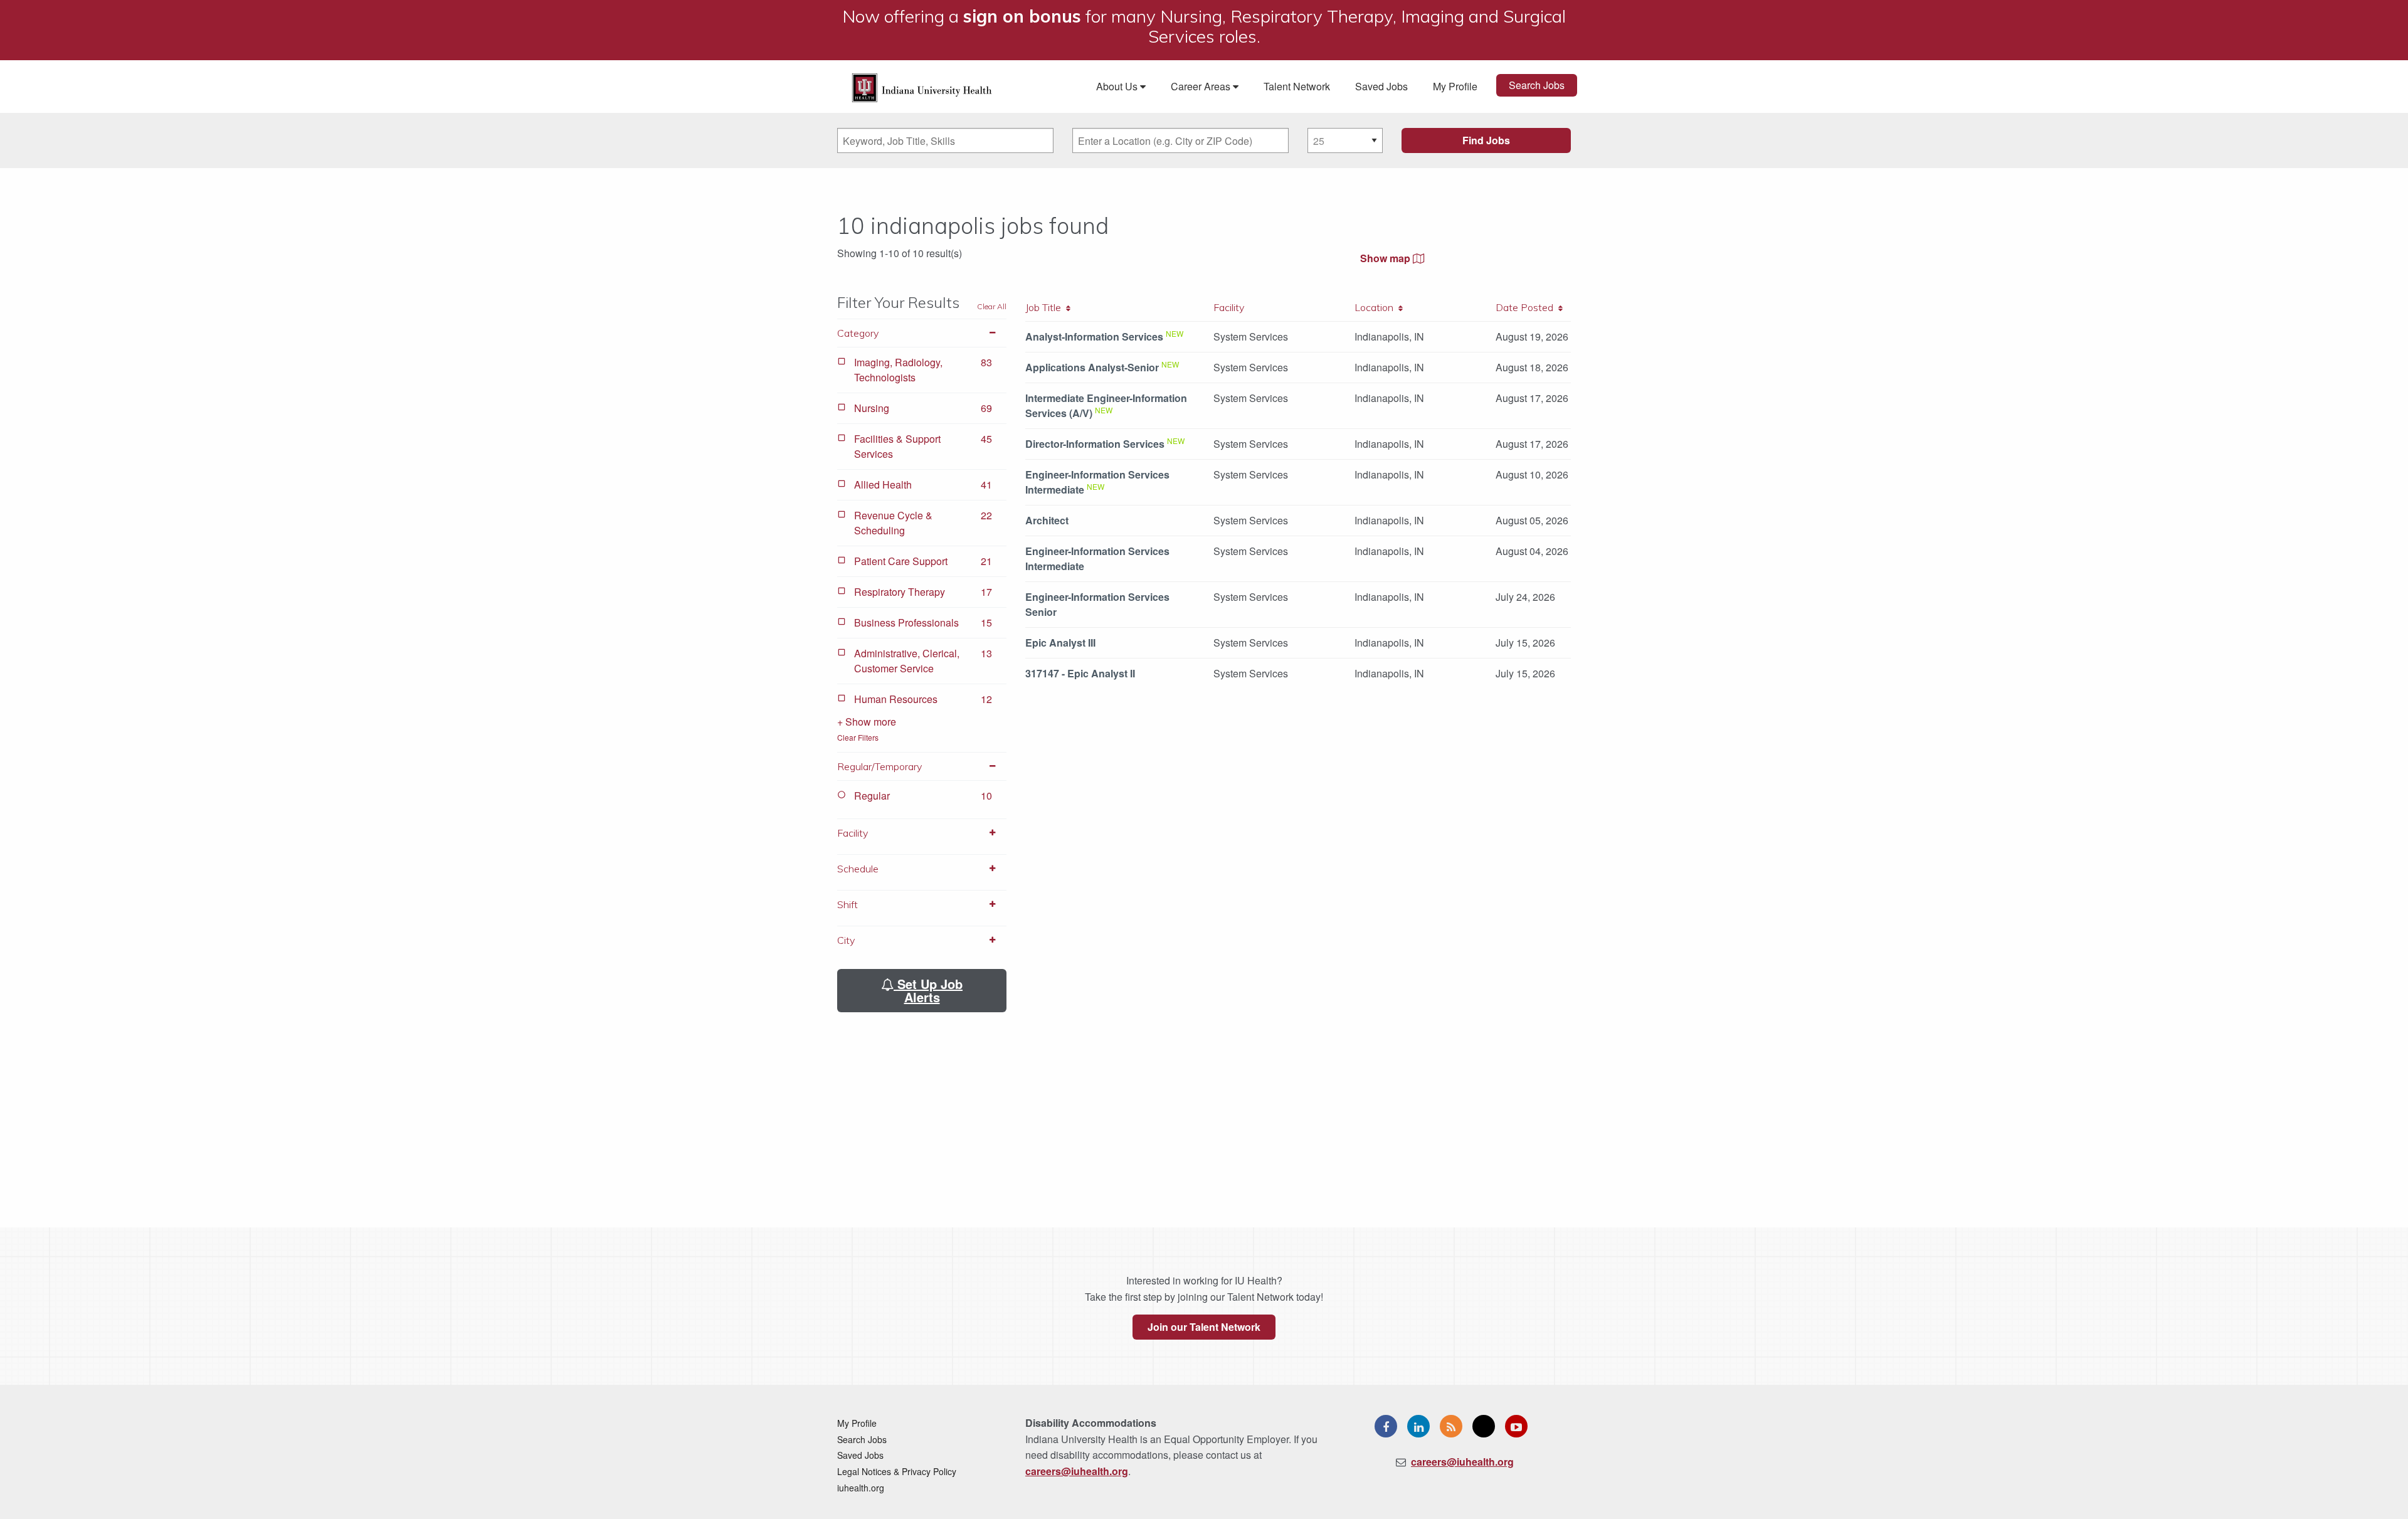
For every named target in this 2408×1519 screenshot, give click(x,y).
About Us (1118, 86)
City (846, 940)
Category (858, 333)
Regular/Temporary (879, 766)
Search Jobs (1537, 85)
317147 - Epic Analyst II (1080, 673)
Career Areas (1202, 86)
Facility (853, 833)
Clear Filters (858, 737)
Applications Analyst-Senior (1092, 367)
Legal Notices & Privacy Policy (897, 1471)
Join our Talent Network (1204, 1327)
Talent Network (1297, 86)
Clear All (992, 306)
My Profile (1455, 86)
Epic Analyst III (1060, 643)
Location (1376, 307)
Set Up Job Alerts (928, 990)
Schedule (858, 869)
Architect (1047, 520)
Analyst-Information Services (1094, 336)
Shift (848, 904)
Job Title (1046, 307)
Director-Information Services (1095, 444)
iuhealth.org (861, 1488)
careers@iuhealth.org (1077, 1471)
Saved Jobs (1381, 86)
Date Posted (1527, 307)
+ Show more (867, 722)
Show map (1386, 258)
